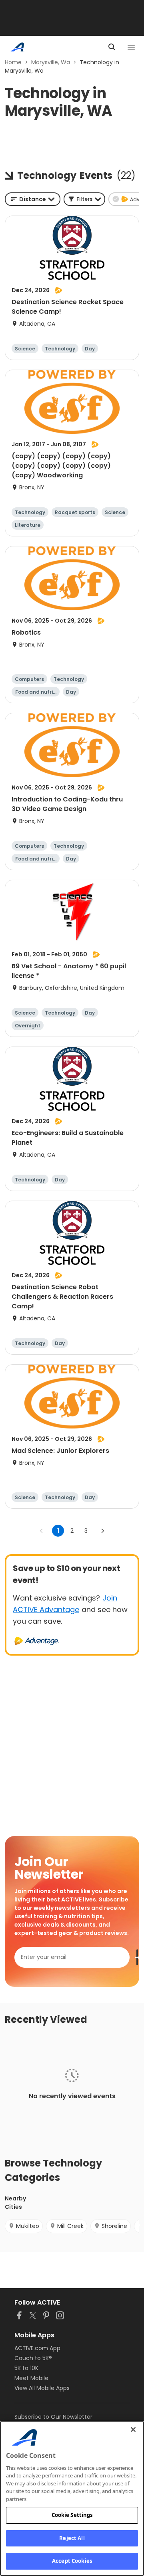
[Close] (133, 2430)
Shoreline (114, 2226)
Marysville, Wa (51, 62)
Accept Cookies (72, 2561)
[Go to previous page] (42, 1531)
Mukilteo (28, 2226)
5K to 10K (26, 2368)
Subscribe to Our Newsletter (53, 2417)
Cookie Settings (72, 2515)
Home (13, 62)
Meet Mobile (31, 2378)
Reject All (72, 2538)
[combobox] (33, 199)
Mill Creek (70, 2226)
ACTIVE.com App (37, 2348)
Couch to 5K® (33, 2358)
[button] (84, 199)
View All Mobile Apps (42, 2388)
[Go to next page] (102, 1531)
